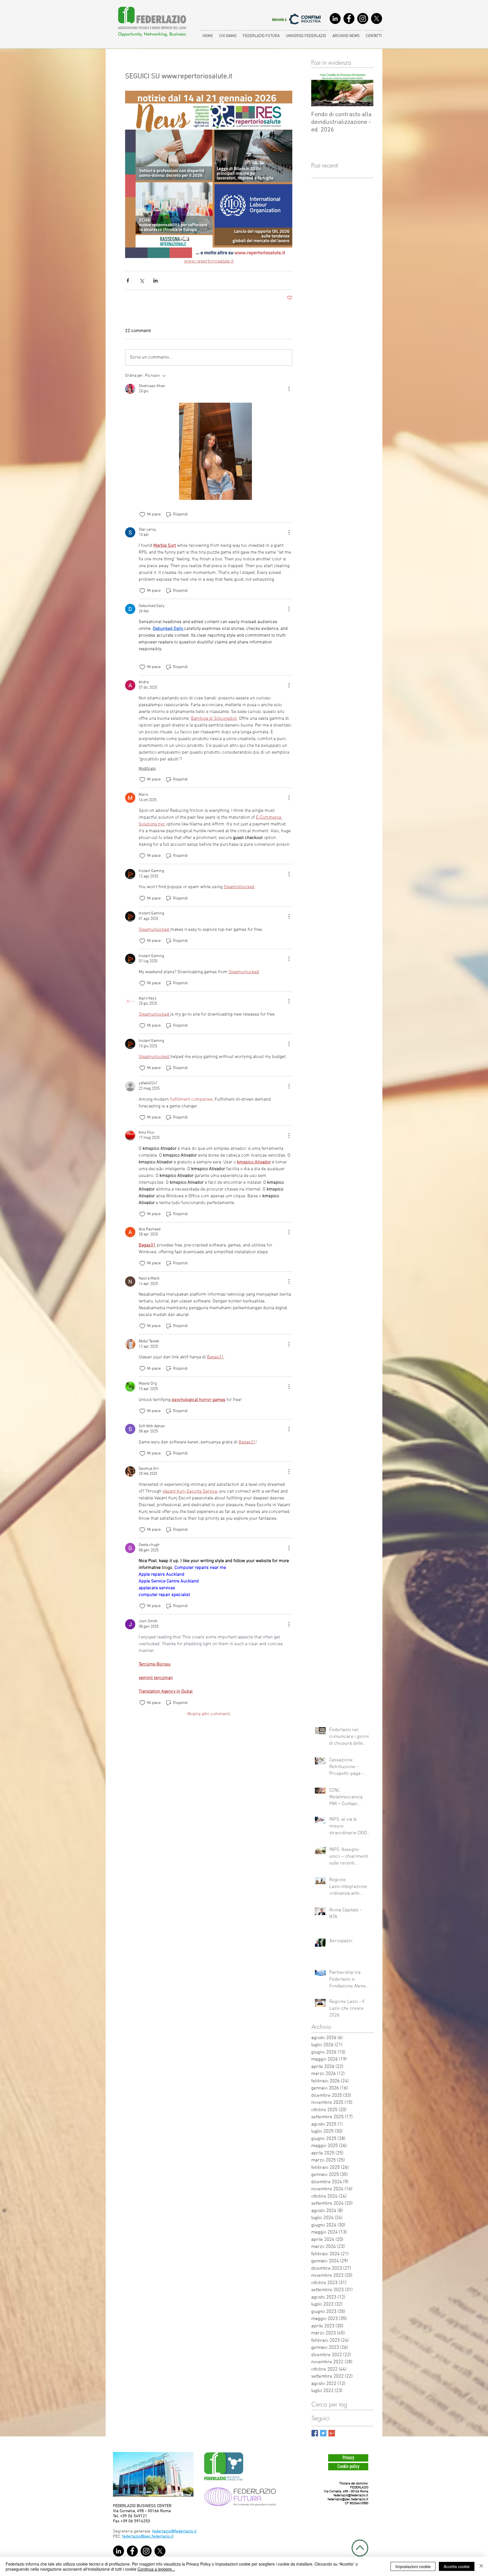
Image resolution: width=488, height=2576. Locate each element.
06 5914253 (139, 2521)
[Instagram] (363, 19)
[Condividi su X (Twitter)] (142, 280)
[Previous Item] (320, 89)
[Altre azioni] (289, 389)
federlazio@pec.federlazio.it (348, 2499)
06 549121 (138, 2516)
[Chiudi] (481, 2566)
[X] (377, 19)
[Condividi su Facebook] (128, 280)
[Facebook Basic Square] (315, 2433)
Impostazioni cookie (413, 2566)
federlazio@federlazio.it (351, 2495)
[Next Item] (364, 89)
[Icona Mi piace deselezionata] (142, 515)
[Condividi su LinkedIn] (155, 280)
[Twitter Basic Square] (323, 2433)
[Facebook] (349, 19)
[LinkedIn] (335, 19)
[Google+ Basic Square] (332, 2433)
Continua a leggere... (156, 2569)
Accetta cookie (457, 2566)
